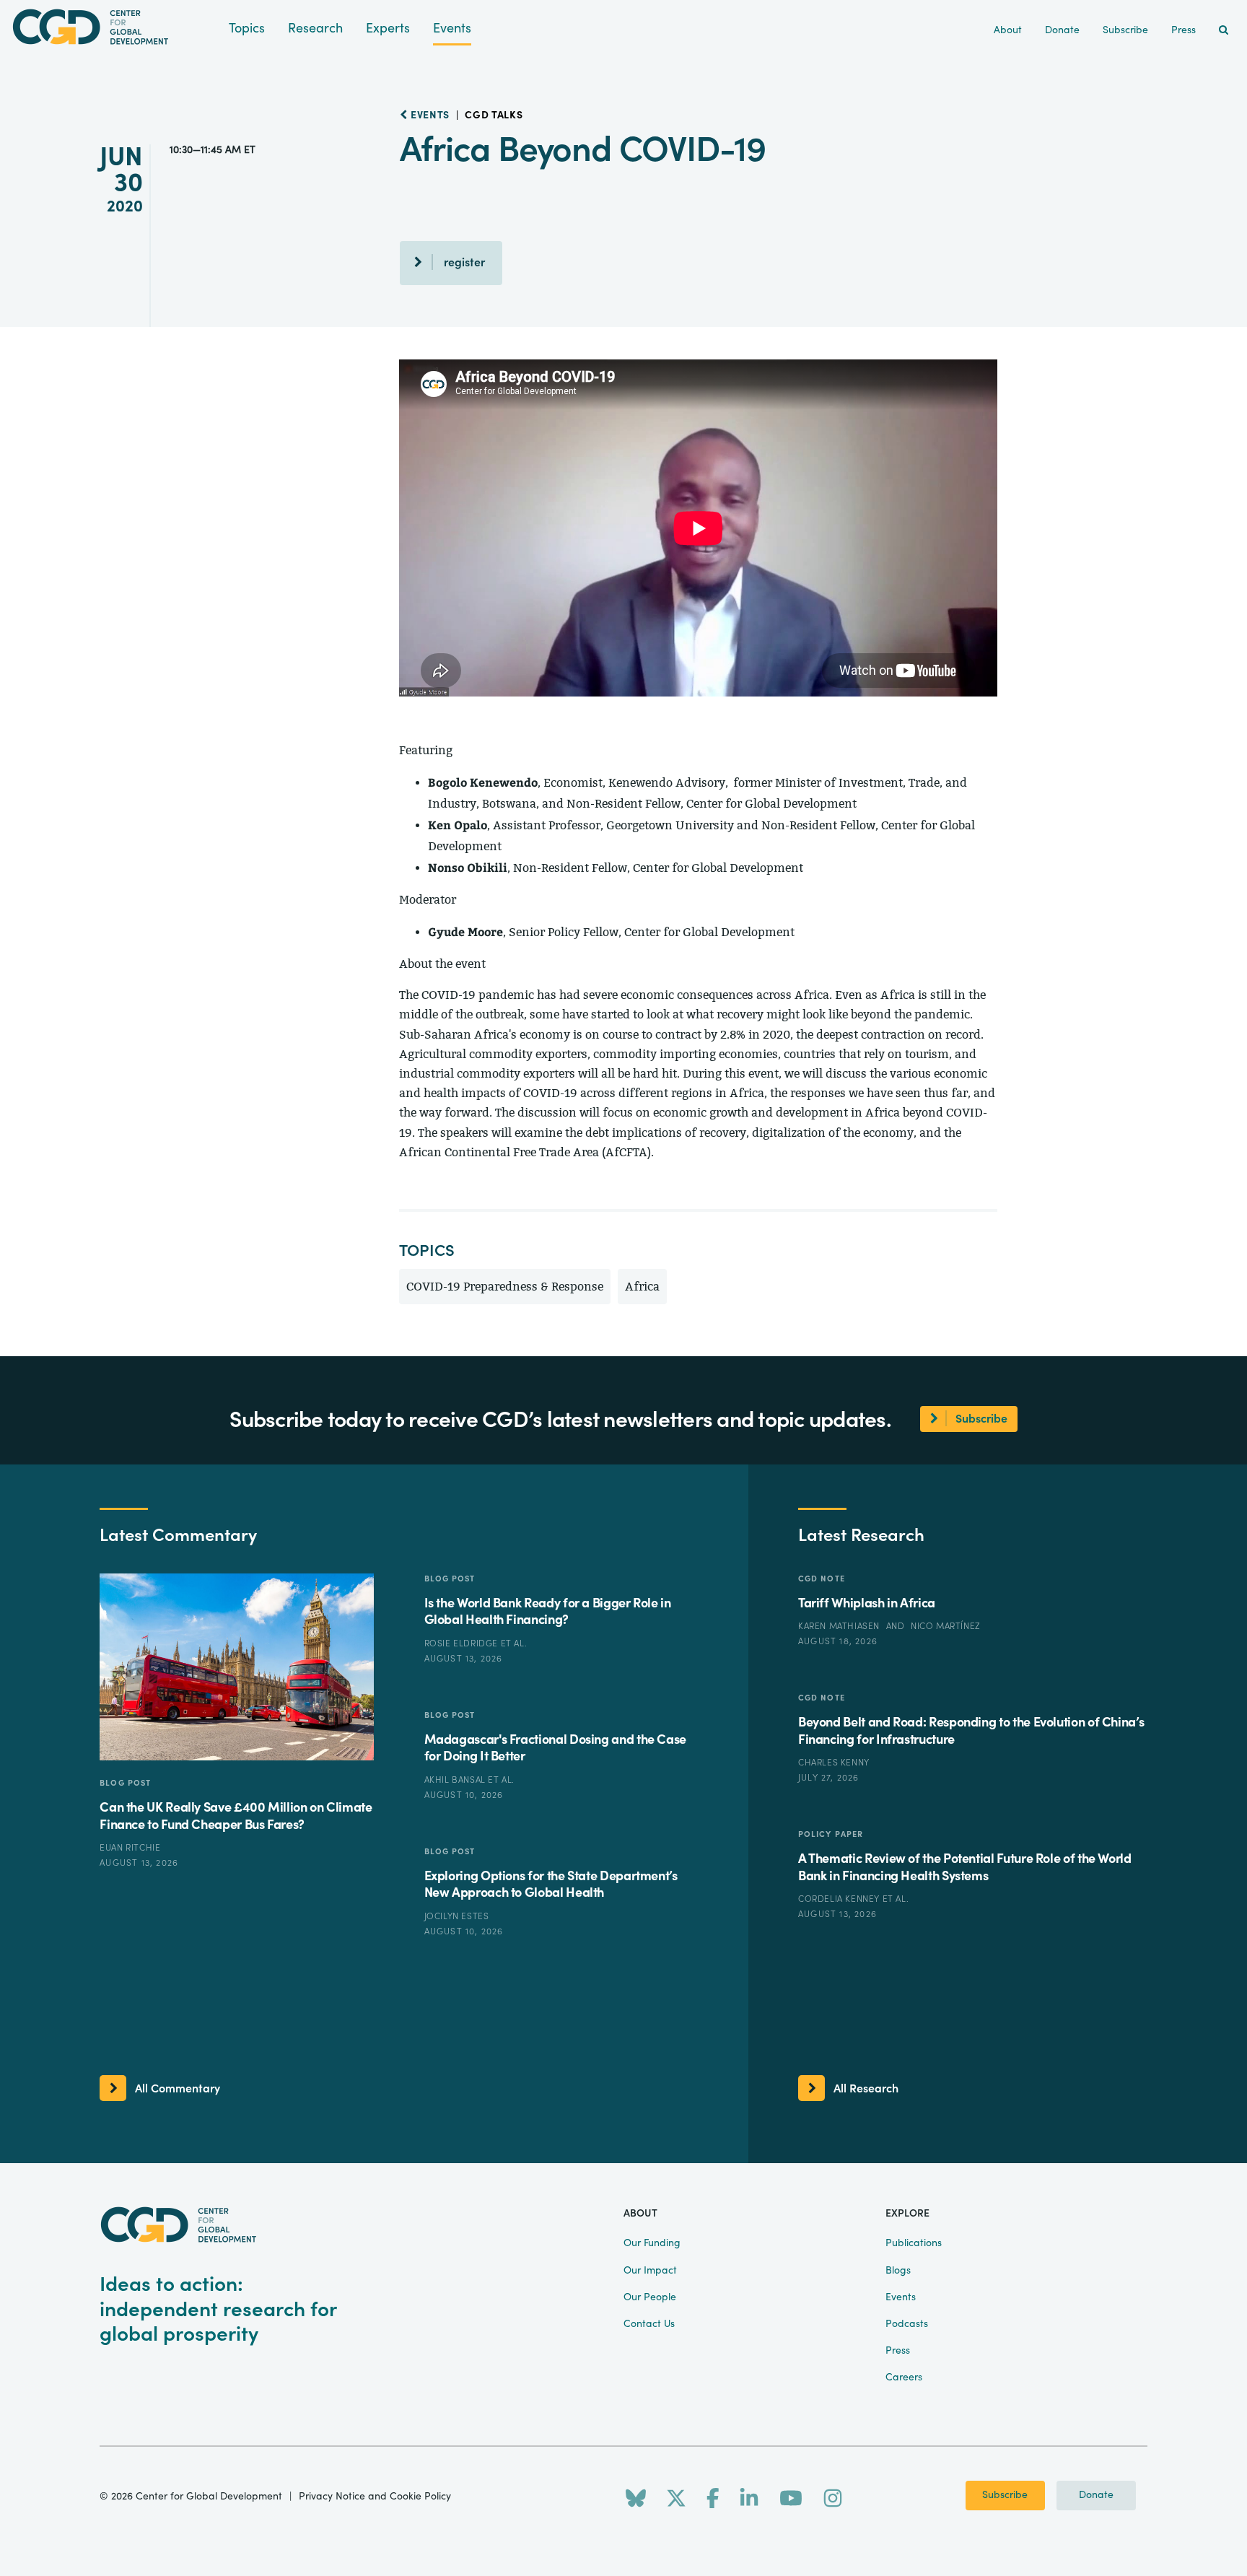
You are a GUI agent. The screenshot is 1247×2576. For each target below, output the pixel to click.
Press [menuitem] (1183, 30)
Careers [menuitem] (904, 2378)
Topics (247, 29)
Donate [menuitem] (1062, 30)
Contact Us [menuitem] (649, 2324)
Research (315, 29)
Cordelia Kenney (840, 1899)
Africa (642, 1287)
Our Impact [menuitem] (650, 2271)
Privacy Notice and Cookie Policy (375, 2497)
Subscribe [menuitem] (1125, 30)
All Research (866, 2089)
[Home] (114, 27)
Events (452, 29)
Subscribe (1005, 2495)
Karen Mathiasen (840, 1626)
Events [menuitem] (901, 2297)
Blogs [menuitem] (898, 2271)
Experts (388, 29)
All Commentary (178, 2089)
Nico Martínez (946, 1626)
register (464, 263)
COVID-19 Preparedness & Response (505, 1287)
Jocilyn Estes (457, 1916)
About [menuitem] (1008, 30)
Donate (1096, 2495)
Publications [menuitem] (914, 2243)
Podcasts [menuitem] (907, 2324)
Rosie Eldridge (463, 1643)
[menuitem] (1224, 31)
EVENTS (429, 115)
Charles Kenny (834, 1763)
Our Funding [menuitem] (652, 2243)
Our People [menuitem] (650, 2297)
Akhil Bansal (456, 1780)
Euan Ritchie (130, 1848)
